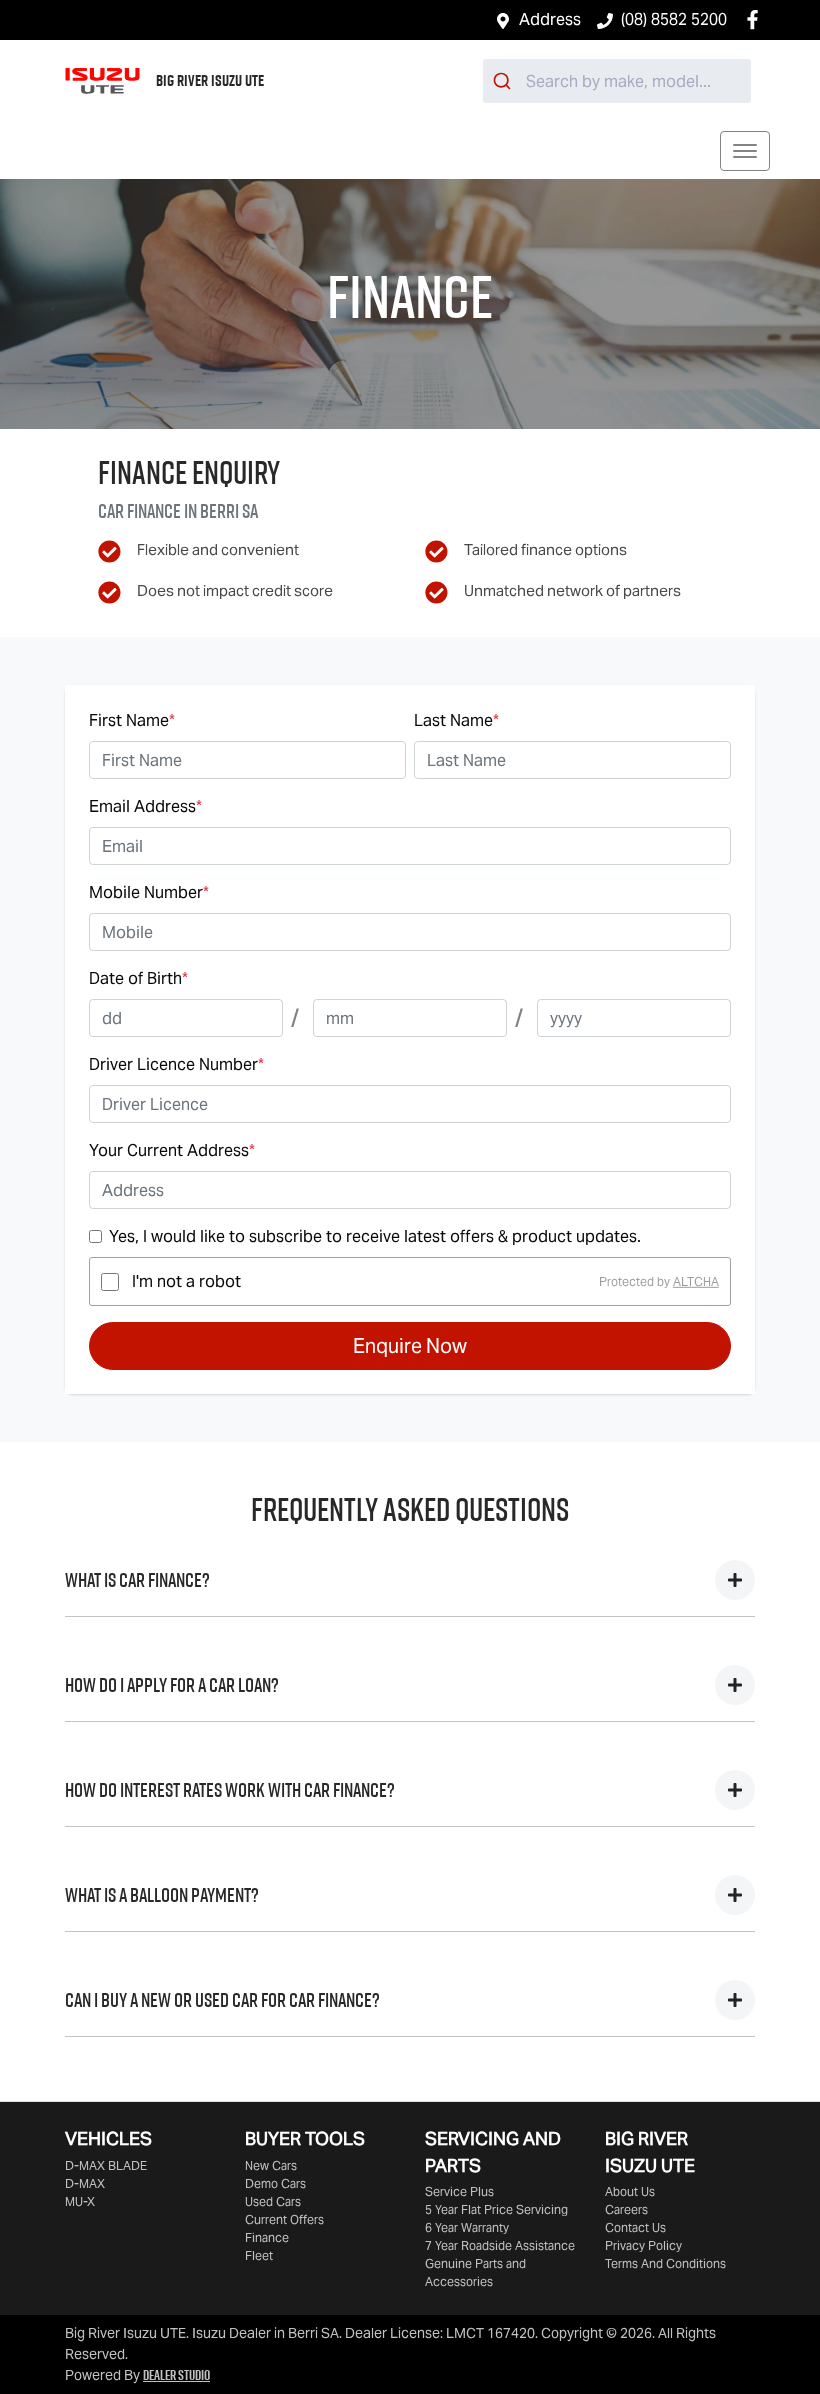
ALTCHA (696, 1281)
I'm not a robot (186, 1281)
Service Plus (459, 2191)
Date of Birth (138, 978)
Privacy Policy (643, 2245)
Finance (267, 2237)
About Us (630, 2191)
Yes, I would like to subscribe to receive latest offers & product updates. (375, 1236)
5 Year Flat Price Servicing (496, 2209)
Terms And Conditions (665, 2263)
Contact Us (635, 2227)
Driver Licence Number (176, 1064)
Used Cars (273, 2201)
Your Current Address (172, 1150)
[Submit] (504, 81)
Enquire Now (410, 1346)
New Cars (271, 2165)
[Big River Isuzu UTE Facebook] (756, 19)
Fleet (259, 2255)
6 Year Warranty (467, 2227)
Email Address (145, 806)
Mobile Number (149, 892)
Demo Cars (275, 2183)
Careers (626, 2209)
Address (550, 19)
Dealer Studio (176, 2375)
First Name (132, 720)
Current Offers (284, 2219)
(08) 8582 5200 (674, 19)
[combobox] (617, 81)
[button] (745, 151)
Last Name (456, 720)
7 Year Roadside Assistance (500, 2245)
